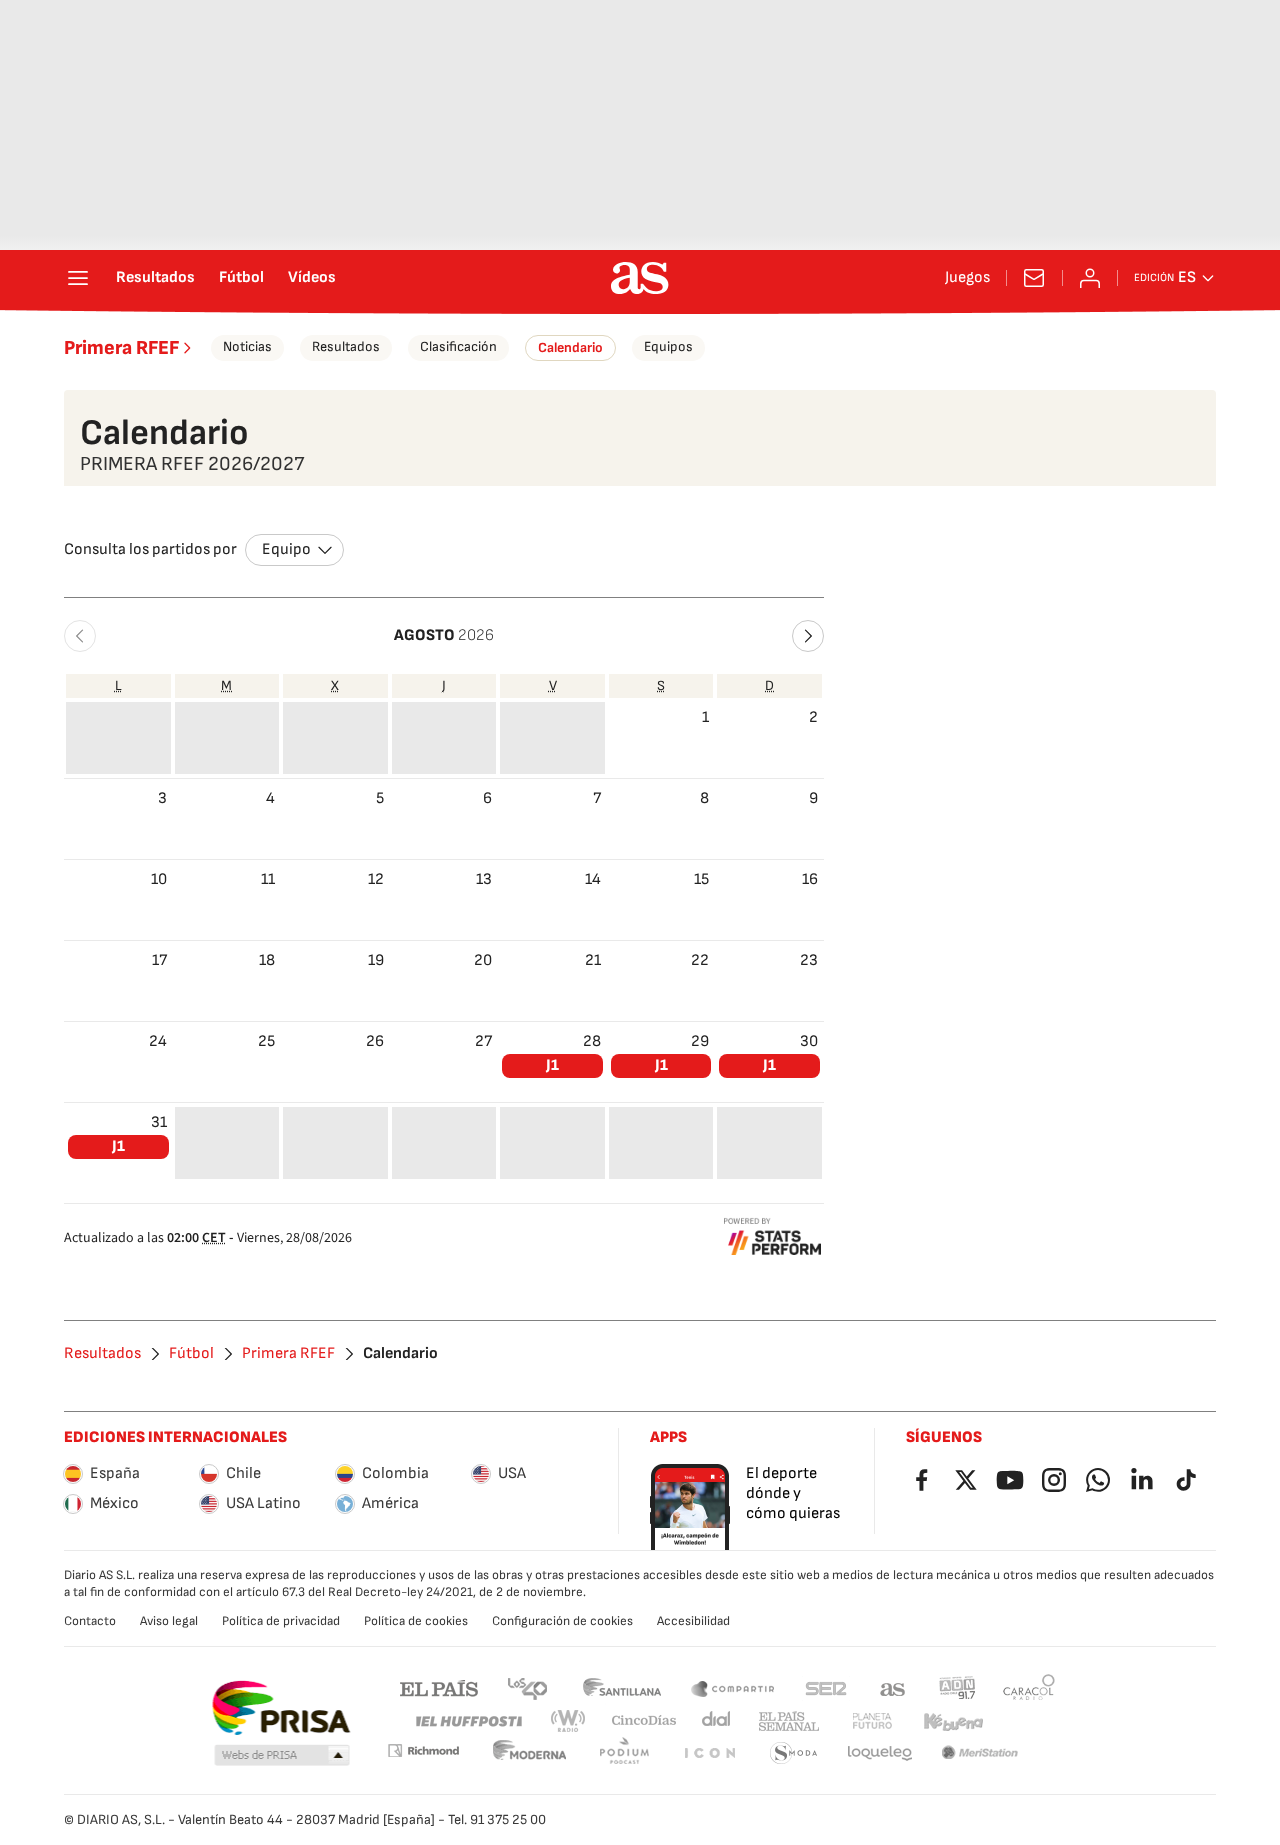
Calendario (570, 347)
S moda (794, 1753)
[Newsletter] (1034, 278)
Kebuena (953, 1721)
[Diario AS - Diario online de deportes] (640, 278)
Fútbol (241, 278)
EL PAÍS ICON (709, 1753)
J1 (552, 1065)
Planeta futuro (872, 1721)
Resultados (155, 278)
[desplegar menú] (78, 278)
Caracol (1029, 1687)
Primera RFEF (121, 348)
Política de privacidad (281, 1621)
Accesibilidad (693, 1621)
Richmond (423, 1750)
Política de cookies (416, 1621)
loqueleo (880, 1753)
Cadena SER (826, 1687)
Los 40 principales (527, 1687)
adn (957, 1687)
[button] (80, 636)
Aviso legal (169, 1621)
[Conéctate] (1090, 278)
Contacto (90, 1621)
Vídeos (312, 278)
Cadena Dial (717, 1721)
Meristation (980, 1753)
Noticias (247, 346)
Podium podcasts (624, 1753)
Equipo (286, 549)
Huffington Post (467, 1721)
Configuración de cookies (562, 1621)
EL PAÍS (439, 1687)
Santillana (621, 1687)
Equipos (668, 346)
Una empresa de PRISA (280, 1708)
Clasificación (458, 346)
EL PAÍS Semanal (788, 1721)
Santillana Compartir (733, 1687)
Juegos (967, 278)
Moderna (530, 1753)
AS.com (893, 1687)
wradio (569, 1721)
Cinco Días (644, 1721)
